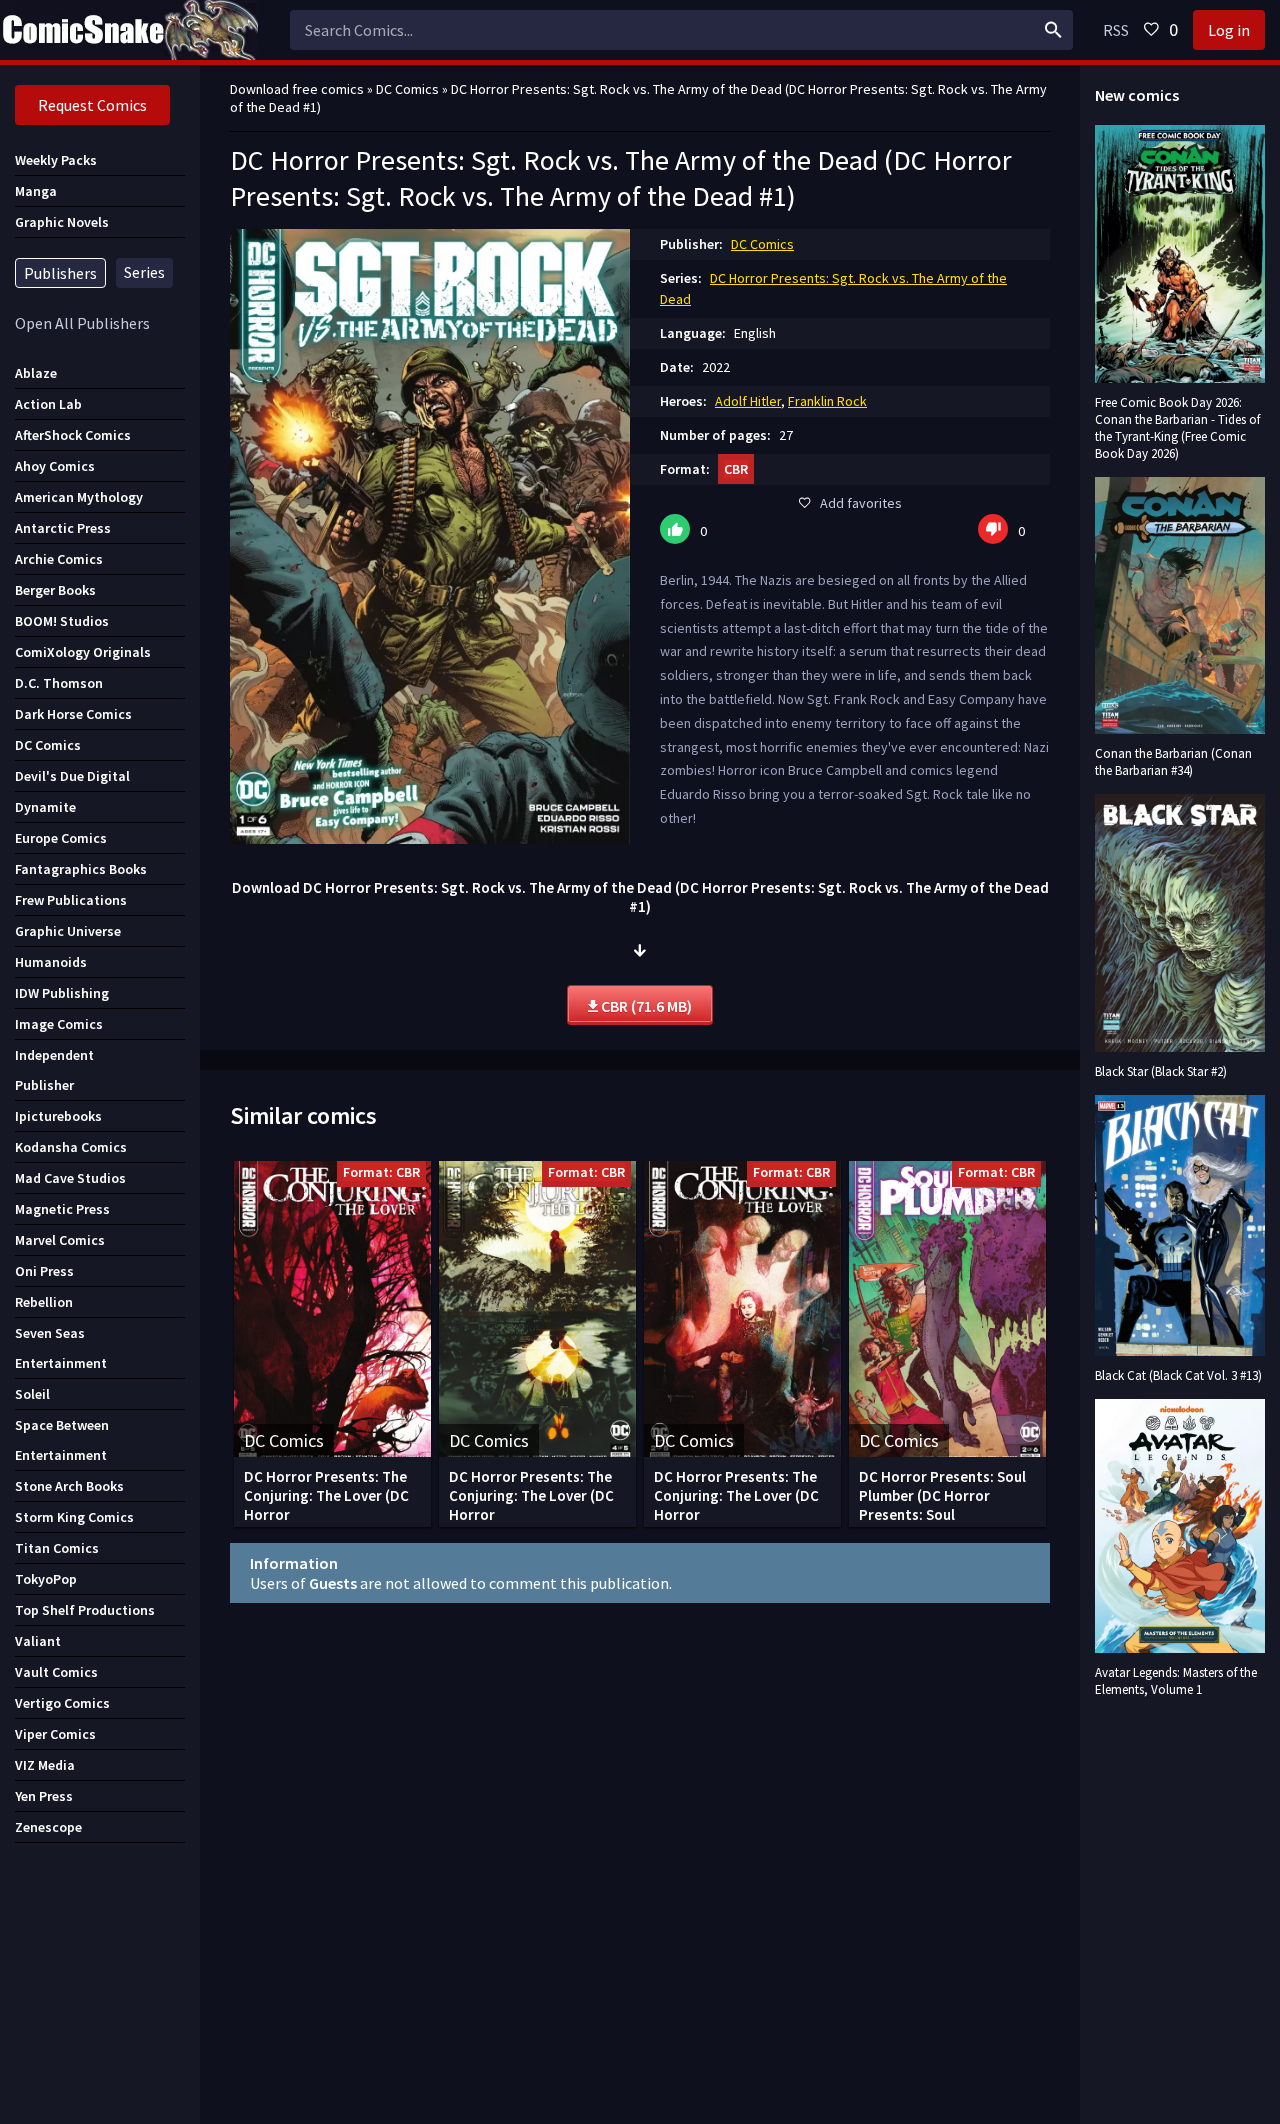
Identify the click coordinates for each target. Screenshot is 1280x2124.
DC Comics (762, 244)
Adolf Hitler (748, 401)
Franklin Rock (827, 401)
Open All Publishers (82, 323)
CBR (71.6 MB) (645, 1006)
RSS (1116, 30)
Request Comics (92, 105)
